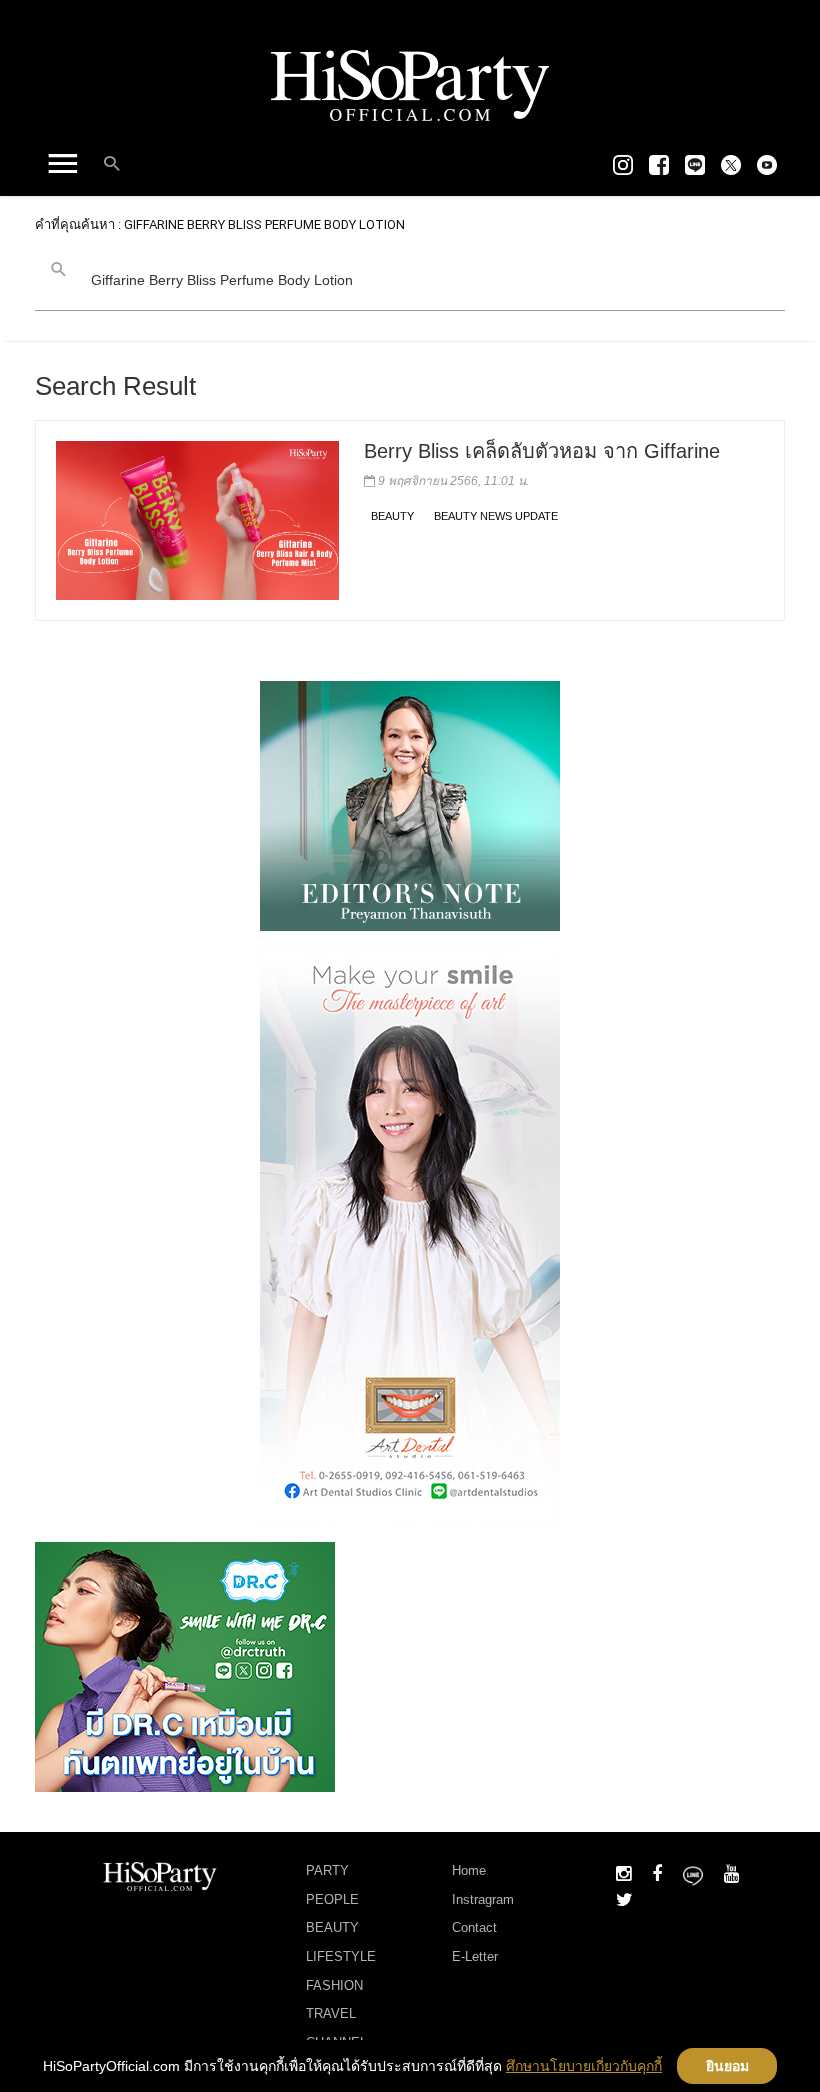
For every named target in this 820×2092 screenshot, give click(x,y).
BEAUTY (392, 516)
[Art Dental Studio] (410, 1236)
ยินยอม (727, 2066)
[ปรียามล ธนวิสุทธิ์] (410, 805)
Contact (474, 1927)
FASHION (334, 1985)
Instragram (483, 1899)
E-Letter (475, 1956)
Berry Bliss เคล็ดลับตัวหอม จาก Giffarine (542, 451)
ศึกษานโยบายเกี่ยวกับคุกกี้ (584, 2066)
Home (469, 1870)
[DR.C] (185, 1666)
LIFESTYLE (341, 1956)
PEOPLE (332, 1899)
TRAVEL (331, 2013)
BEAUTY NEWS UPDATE (496, 516)
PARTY (327, 1870)
